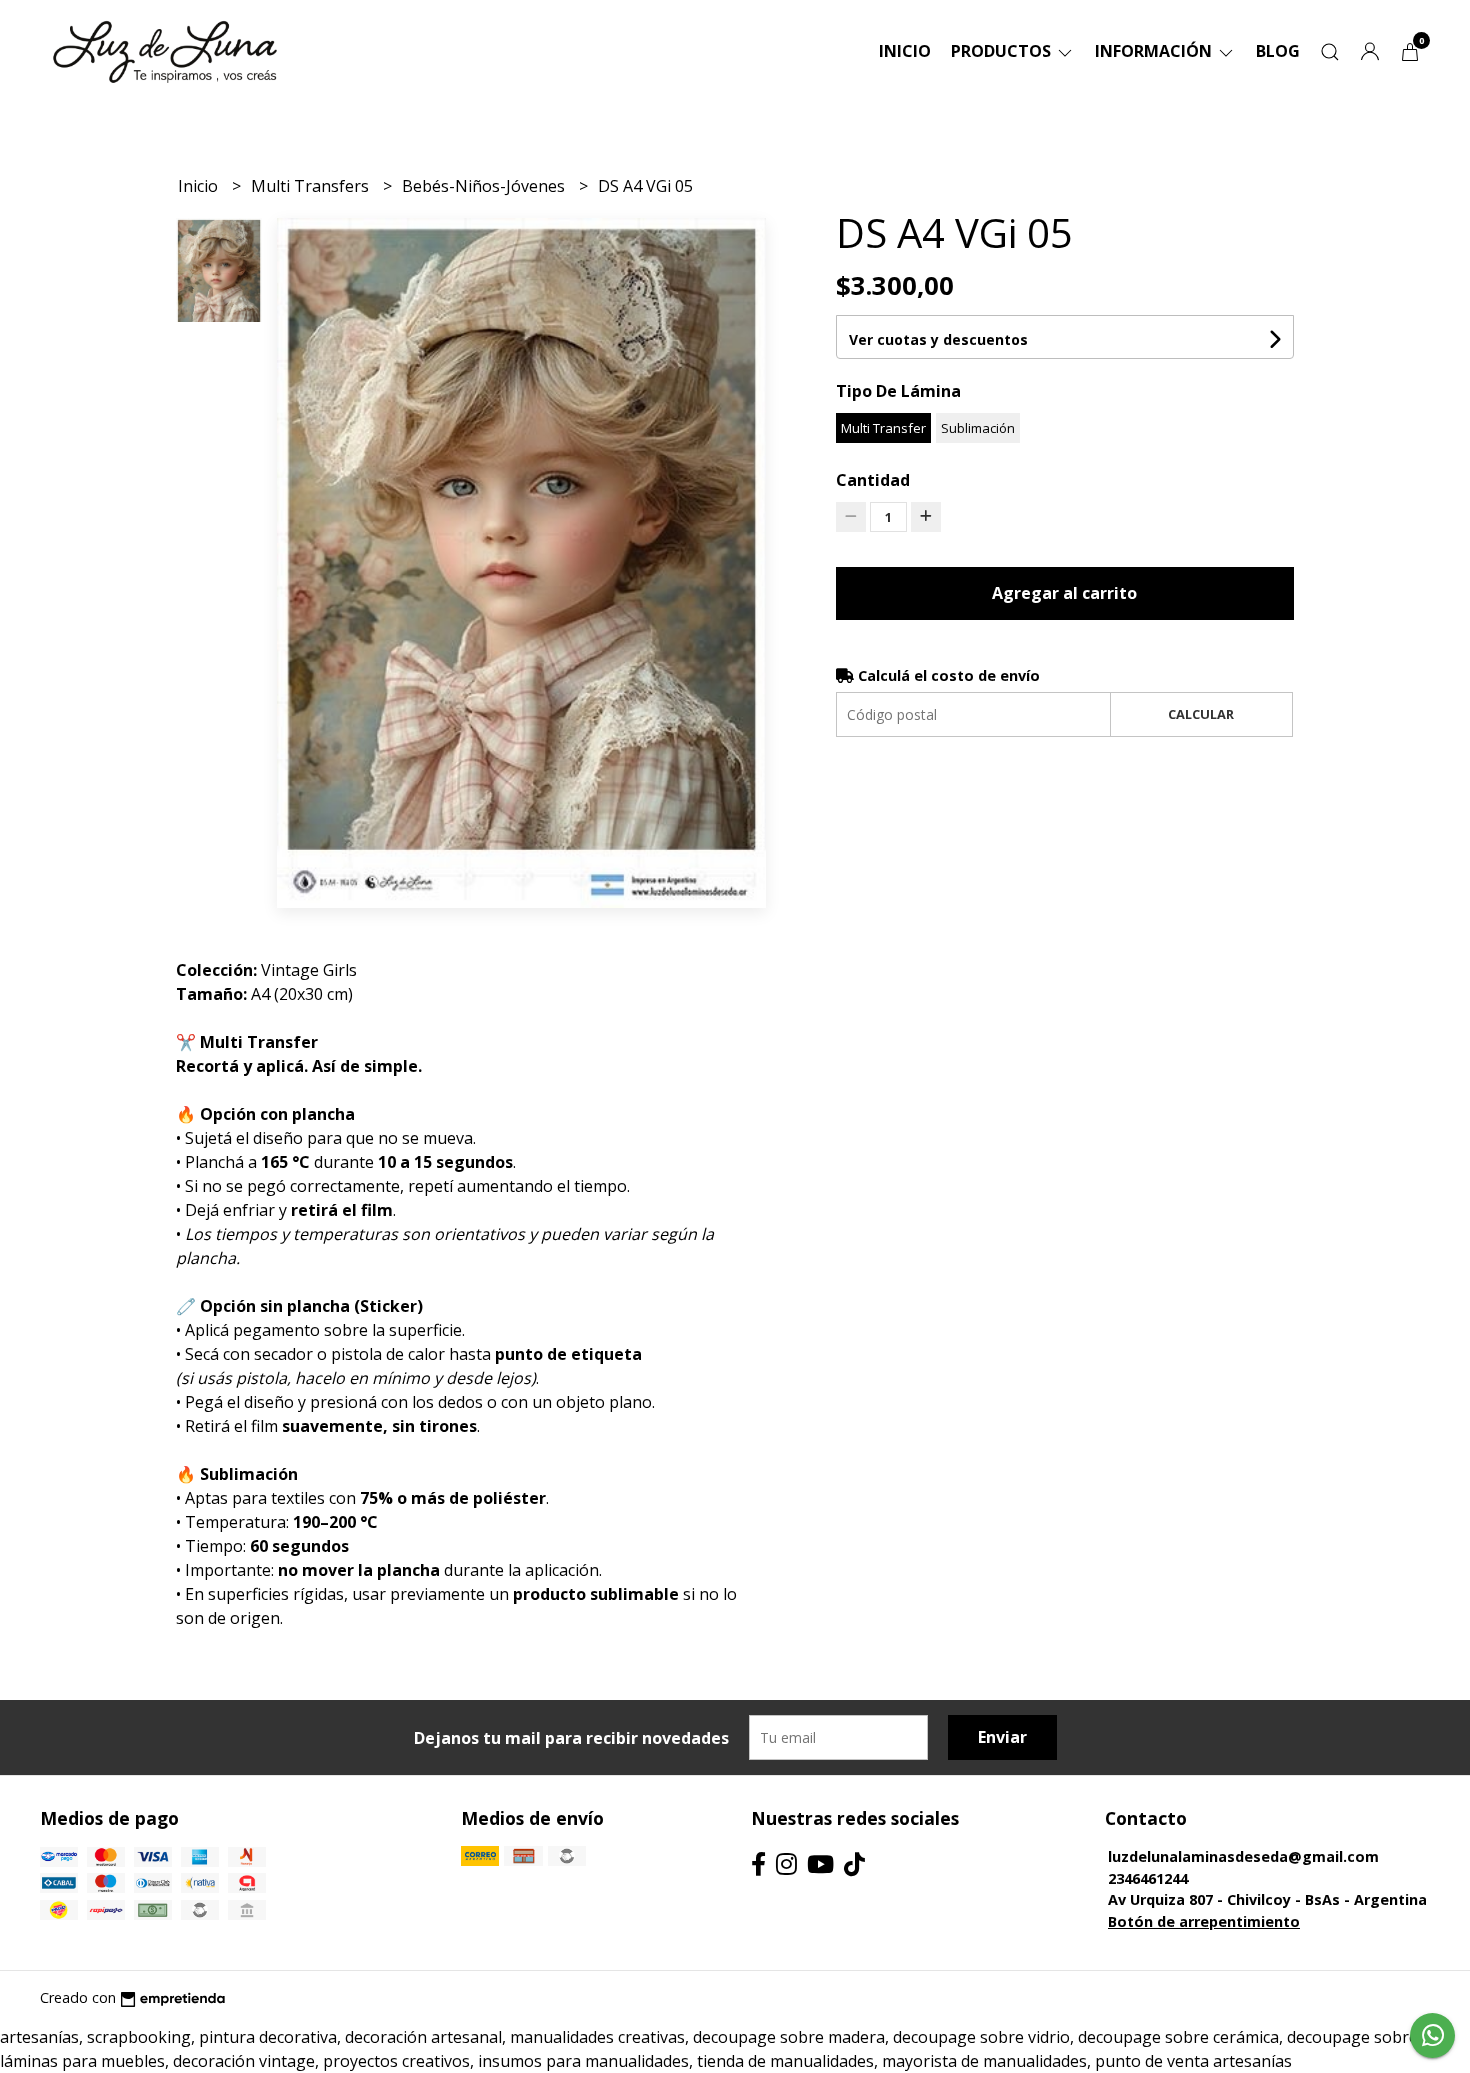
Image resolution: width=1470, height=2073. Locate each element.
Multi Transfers (312, 186)
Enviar (1002, 1737)
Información (1155, 51)
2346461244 (1148, 1878)
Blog (1278, 51)
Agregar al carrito (1064, 593)
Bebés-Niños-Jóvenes (485, 186)
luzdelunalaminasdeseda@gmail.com (1243, 1856)
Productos (1003, 51)
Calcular (1201, 714)
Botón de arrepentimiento (1204, 1921)
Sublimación (978, 428)
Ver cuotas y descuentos (938, 339)
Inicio (905, 51)
